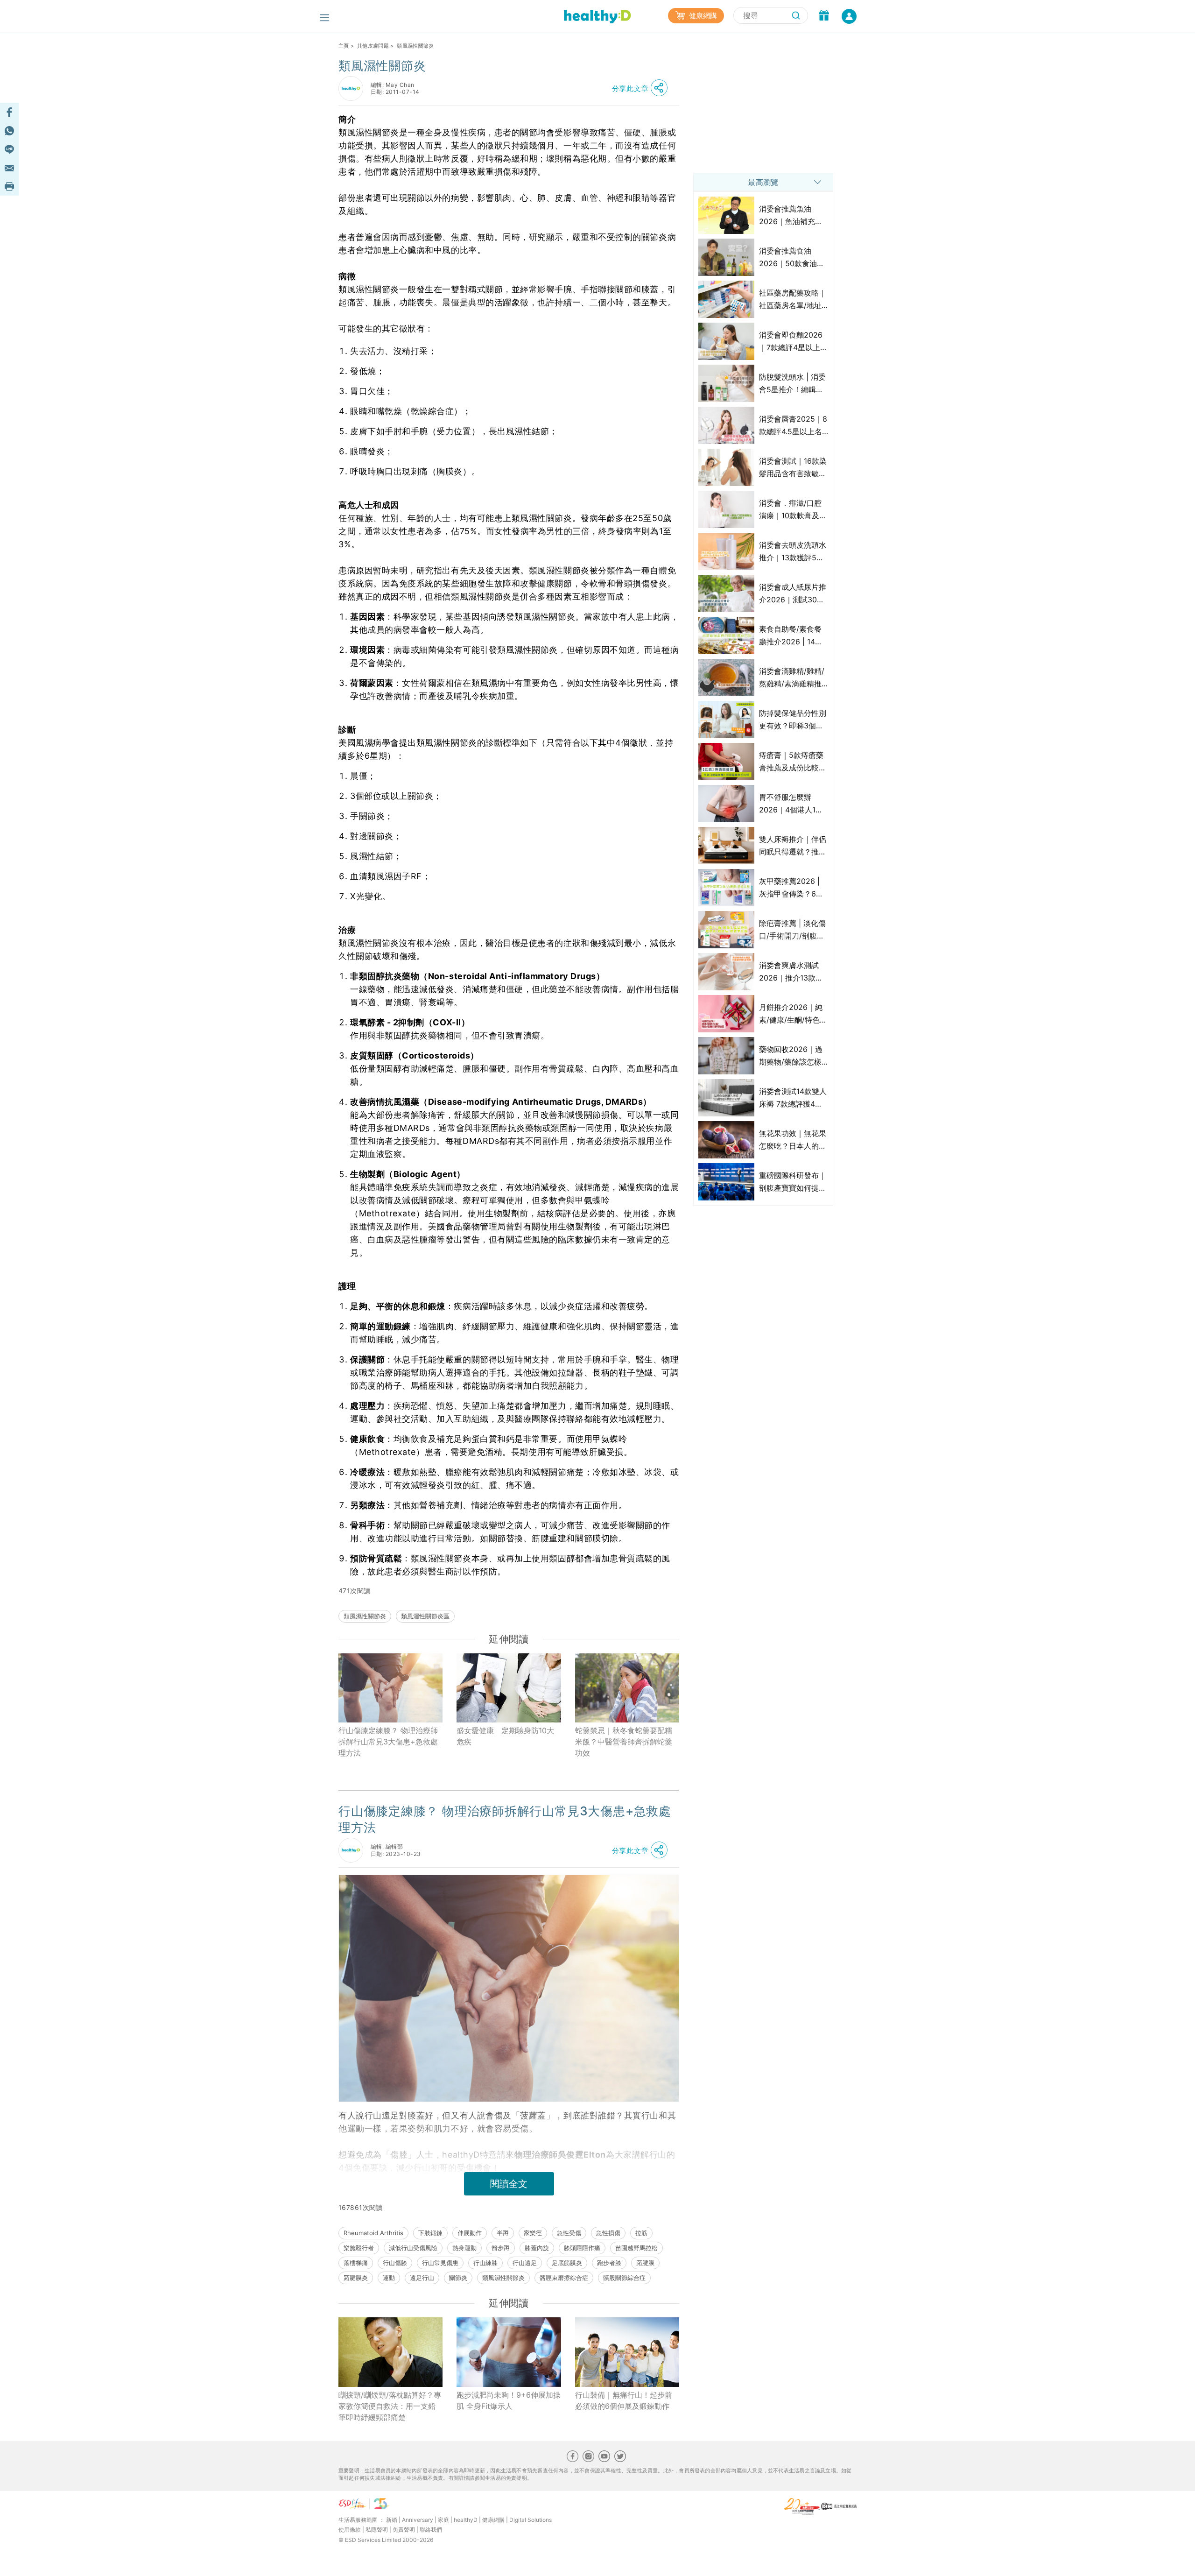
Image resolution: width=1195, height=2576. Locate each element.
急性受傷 (569, 2233)
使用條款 (350, 2530)
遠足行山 (422, 2278)
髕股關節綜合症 (624, 2278)
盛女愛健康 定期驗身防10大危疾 (505, 1736)
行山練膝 (485, 2263)
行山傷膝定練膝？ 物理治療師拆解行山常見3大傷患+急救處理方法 (388, 1742)
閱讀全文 (509, 2184)
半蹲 (503, 2233)
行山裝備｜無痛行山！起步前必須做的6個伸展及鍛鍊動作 (624, 2400)
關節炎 (458, 2278)
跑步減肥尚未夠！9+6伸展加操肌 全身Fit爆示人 (509, 2400)
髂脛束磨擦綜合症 (564, 2278)
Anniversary (418, 2520)
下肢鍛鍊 (430, 2233)
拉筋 (641, 2233)
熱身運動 (464, 2248)
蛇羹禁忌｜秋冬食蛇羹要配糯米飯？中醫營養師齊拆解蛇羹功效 (624, 1742)
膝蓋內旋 (537, 2248)
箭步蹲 (501, 2248)
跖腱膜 (645, 2263)
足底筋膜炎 (567, 2263)
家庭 (443, 2520)
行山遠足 (525, 2263)
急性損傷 (608, 2233)
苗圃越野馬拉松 (636, 2248)
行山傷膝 (395, 2263)
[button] (642, 88)
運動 (389, 2278)
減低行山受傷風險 (413, 2248)
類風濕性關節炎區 (425, 1616)
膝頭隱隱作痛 (582, 2248)
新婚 (392, 2520)
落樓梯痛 (356, 2263)
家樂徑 (533, 2233)
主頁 (344, 46)
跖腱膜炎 (356, 2278)
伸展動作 (470, 2233)
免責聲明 (404, 2530)
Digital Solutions (531, 2520)
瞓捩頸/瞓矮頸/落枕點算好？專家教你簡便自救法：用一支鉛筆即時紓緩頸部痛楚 (390, 2406)
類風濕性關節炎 (365, 1616)
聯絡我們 (431, 2530)
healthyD (466, 2520)
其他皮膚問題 (373, 46)
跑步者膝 (609, 2263)
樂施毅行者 (359, 2248)
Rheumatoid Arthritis (373, 2233)
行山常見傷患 (440, 2263)
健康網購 (702, 16)
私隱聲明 (377, 2530)
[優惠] (824, 16)
